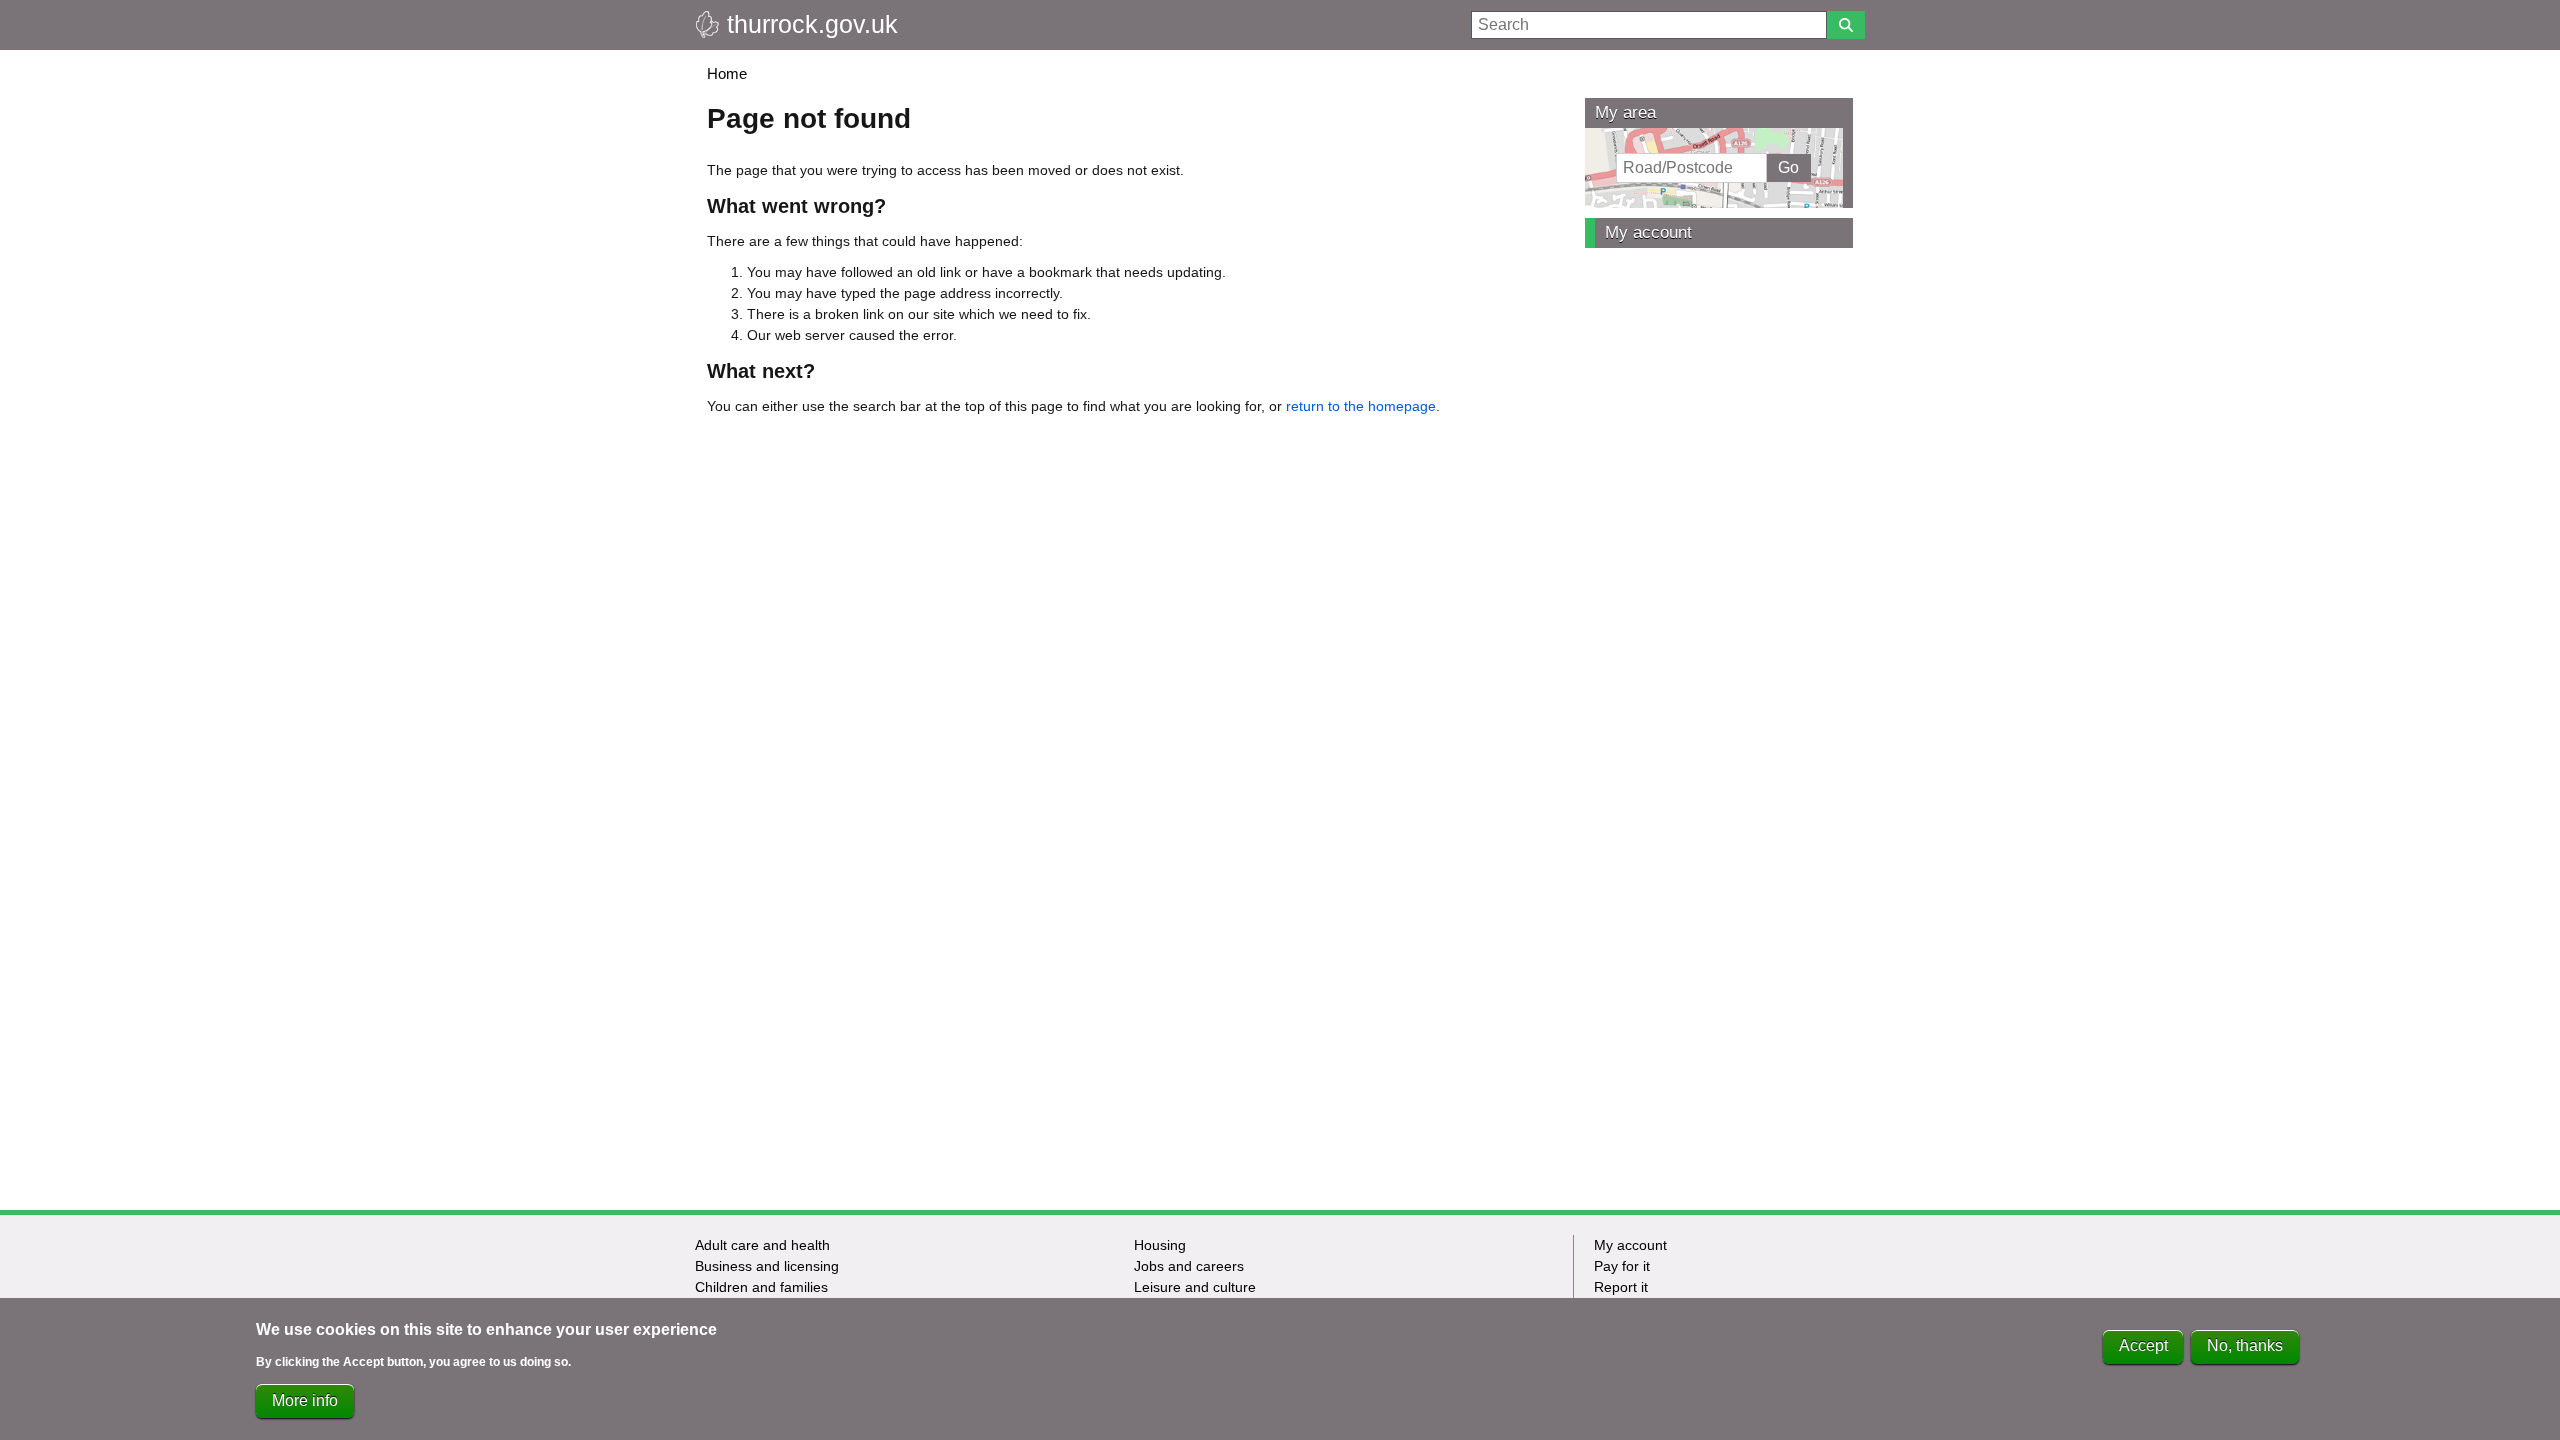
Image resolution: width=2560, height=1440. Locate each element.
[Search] (1846, 25)
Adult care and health (762, 1245)
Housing (1160, 1245)
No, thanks (2245, 1346)
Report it (1621, 1287)
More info (305, 1400)
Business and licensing (767, 1266)
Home (727, 73)
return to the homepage (1361, 406)
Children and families (761, 1287)
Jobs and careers (1189, 1266)
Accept (2143, 1346)
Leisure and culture (1195, 1287)
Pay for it (1622, 1266)
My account (1648, 232)
